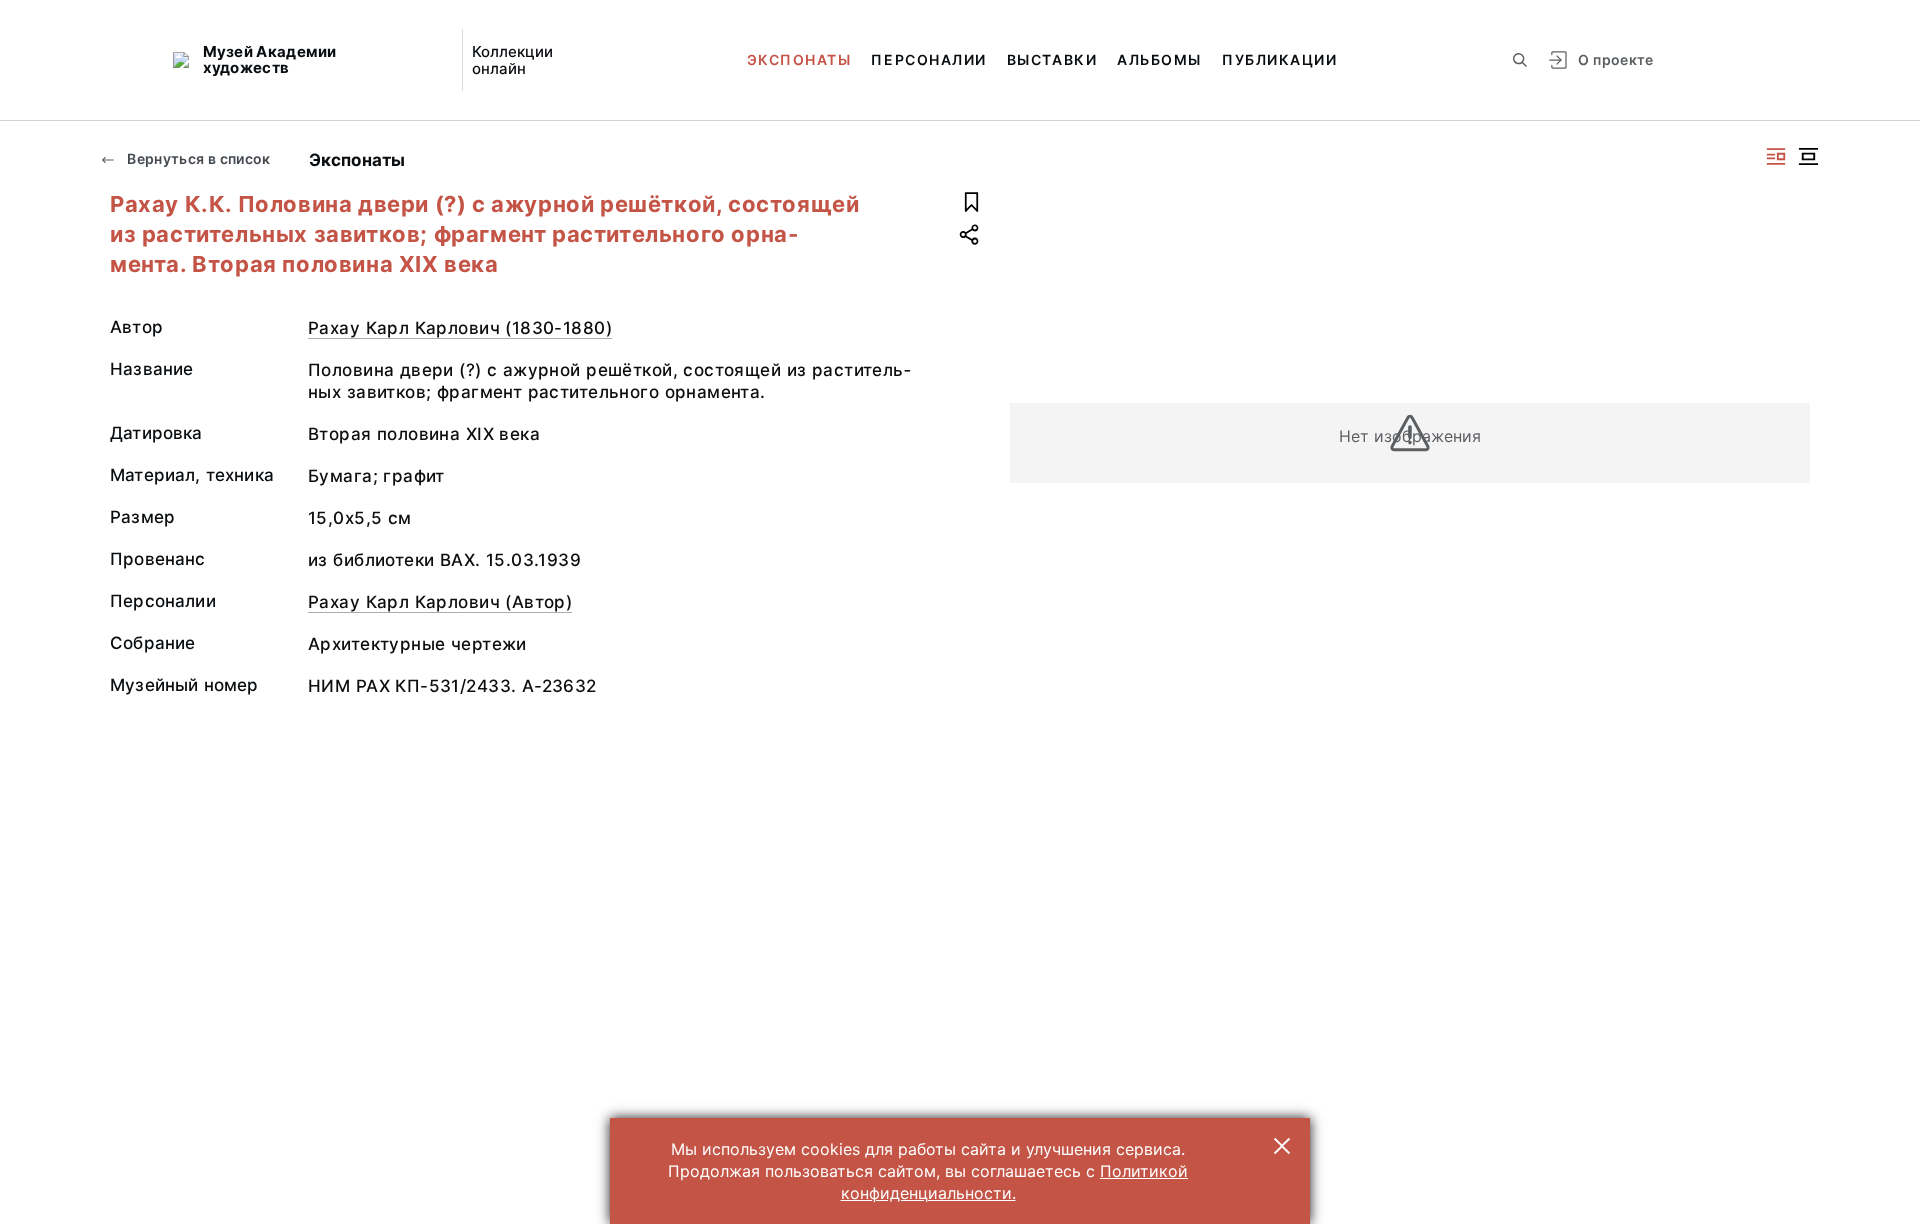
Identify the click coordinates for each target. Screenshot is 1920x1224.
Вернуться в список (197, 158)
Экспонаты (799, 59)
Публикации (1279, 59)
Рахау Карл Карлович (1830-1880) (460, 328)
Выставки (1052, 59)
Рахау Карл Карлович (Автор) (440, 602)
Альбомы (1159, 59)
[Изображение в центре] (1808, 156)
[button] (1282, 1146)
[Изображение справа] (1776, 156)
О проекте (1615, 59)
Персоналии (928, 59)
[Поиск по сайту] (1520, 60)
